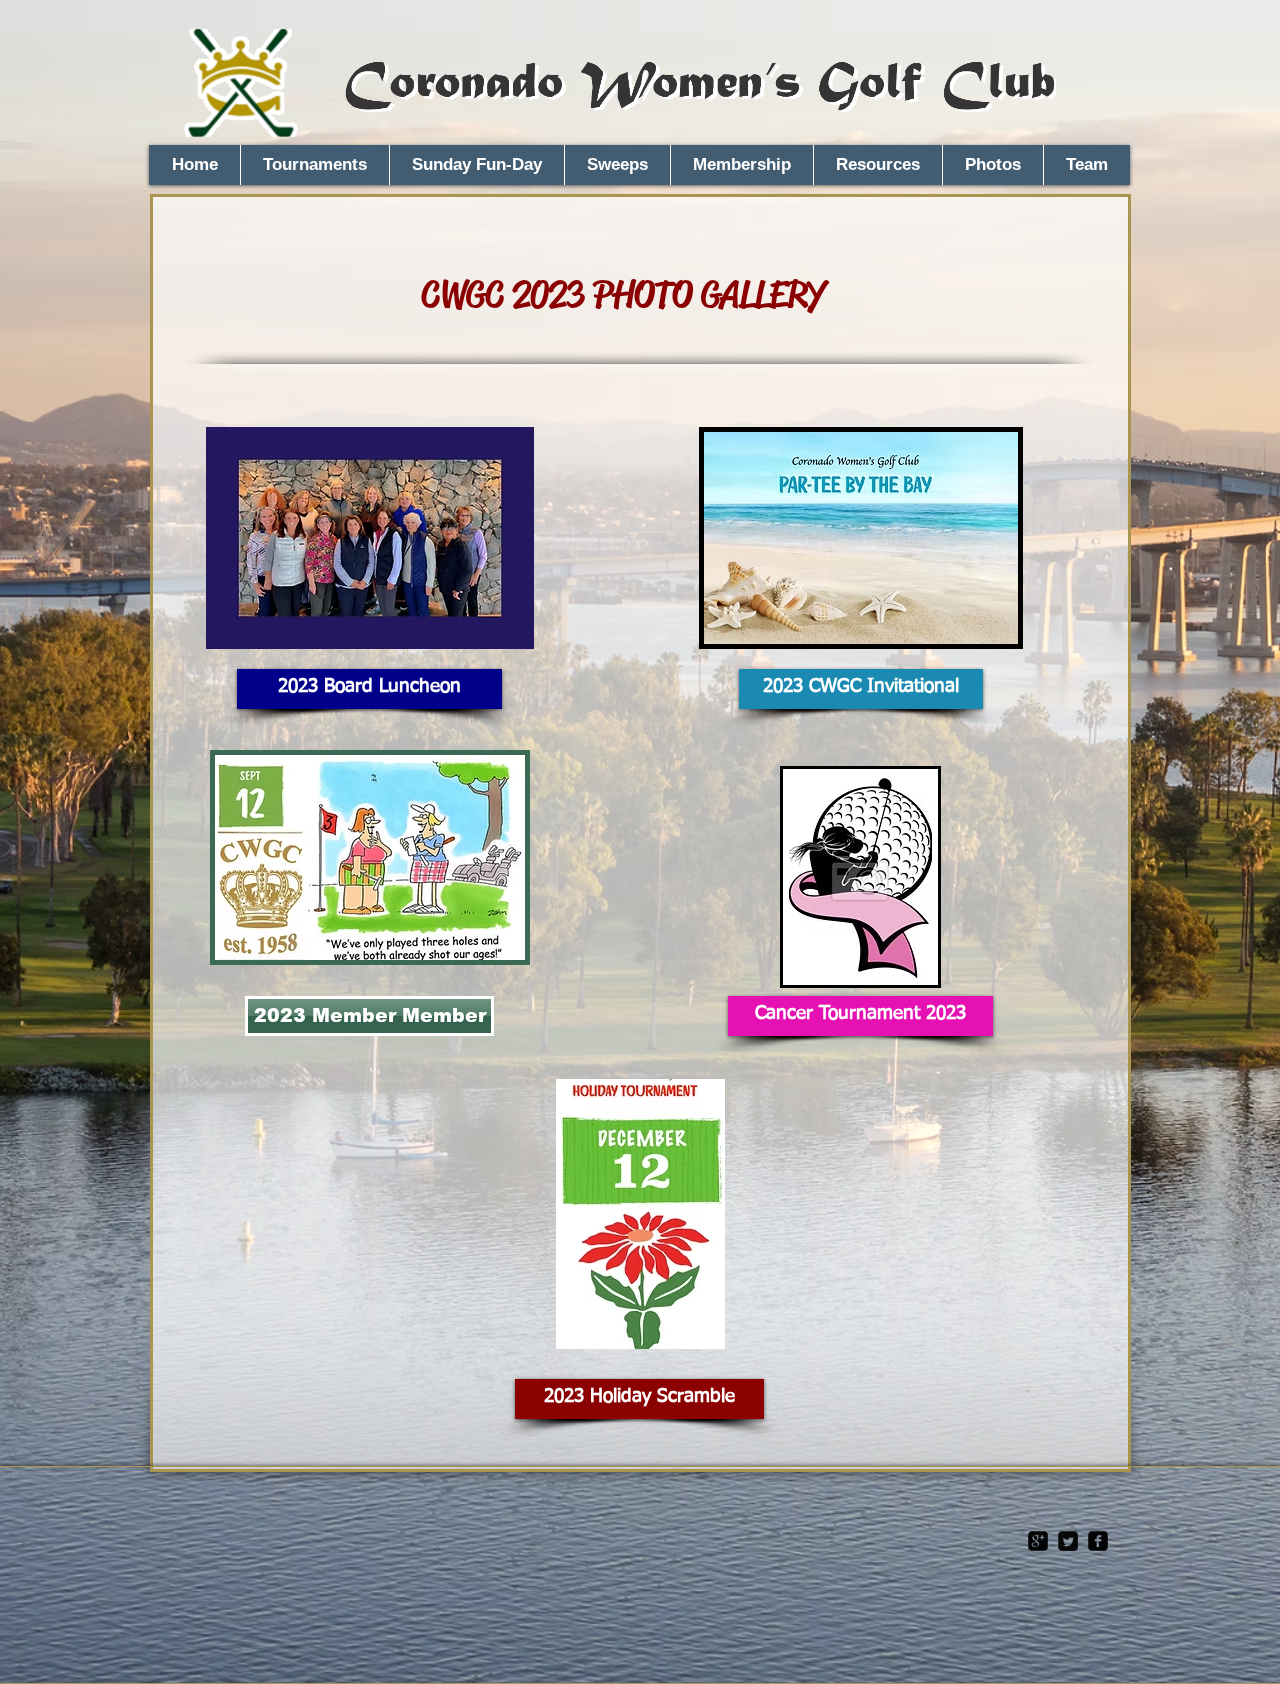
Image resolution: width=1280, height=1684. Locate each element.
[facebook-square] (1098, 1541)
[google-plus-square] (1038, 1541)
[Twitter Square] (1068, 1541)
